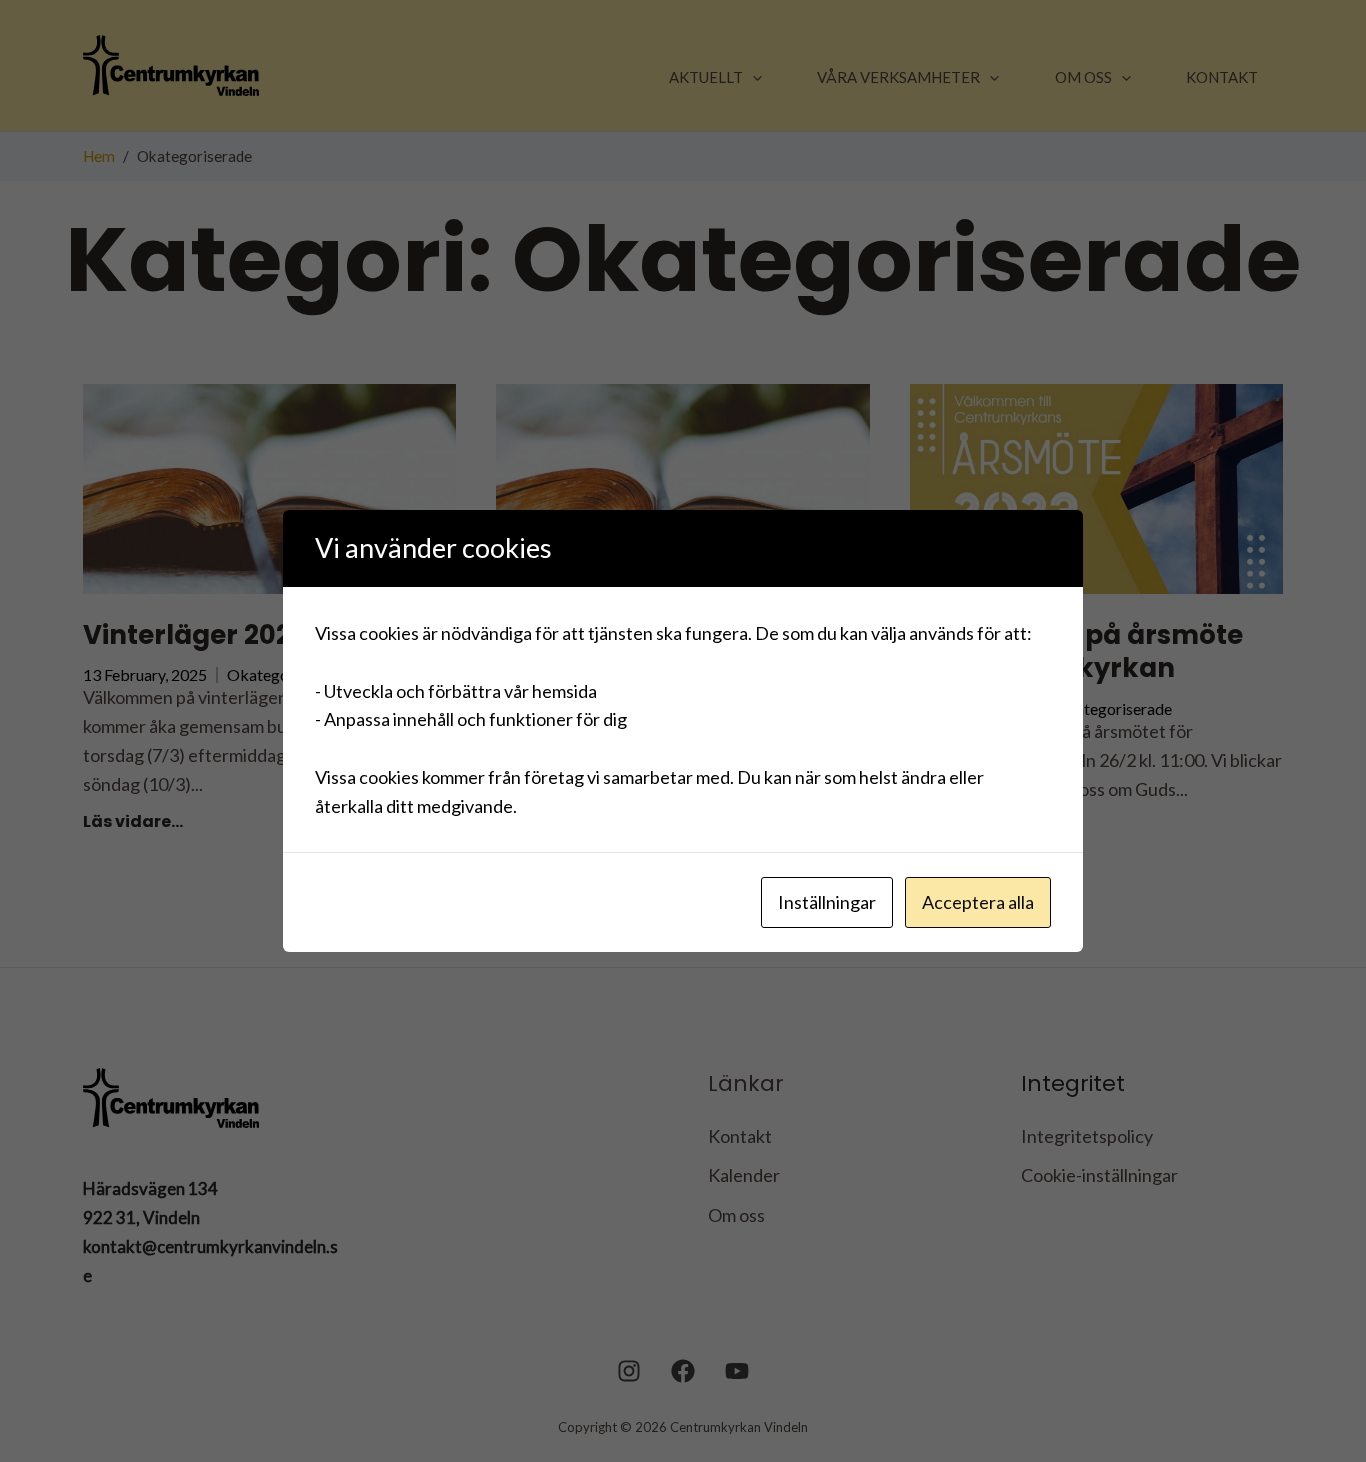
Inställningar (827, 902)
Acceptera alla (978, 902)
